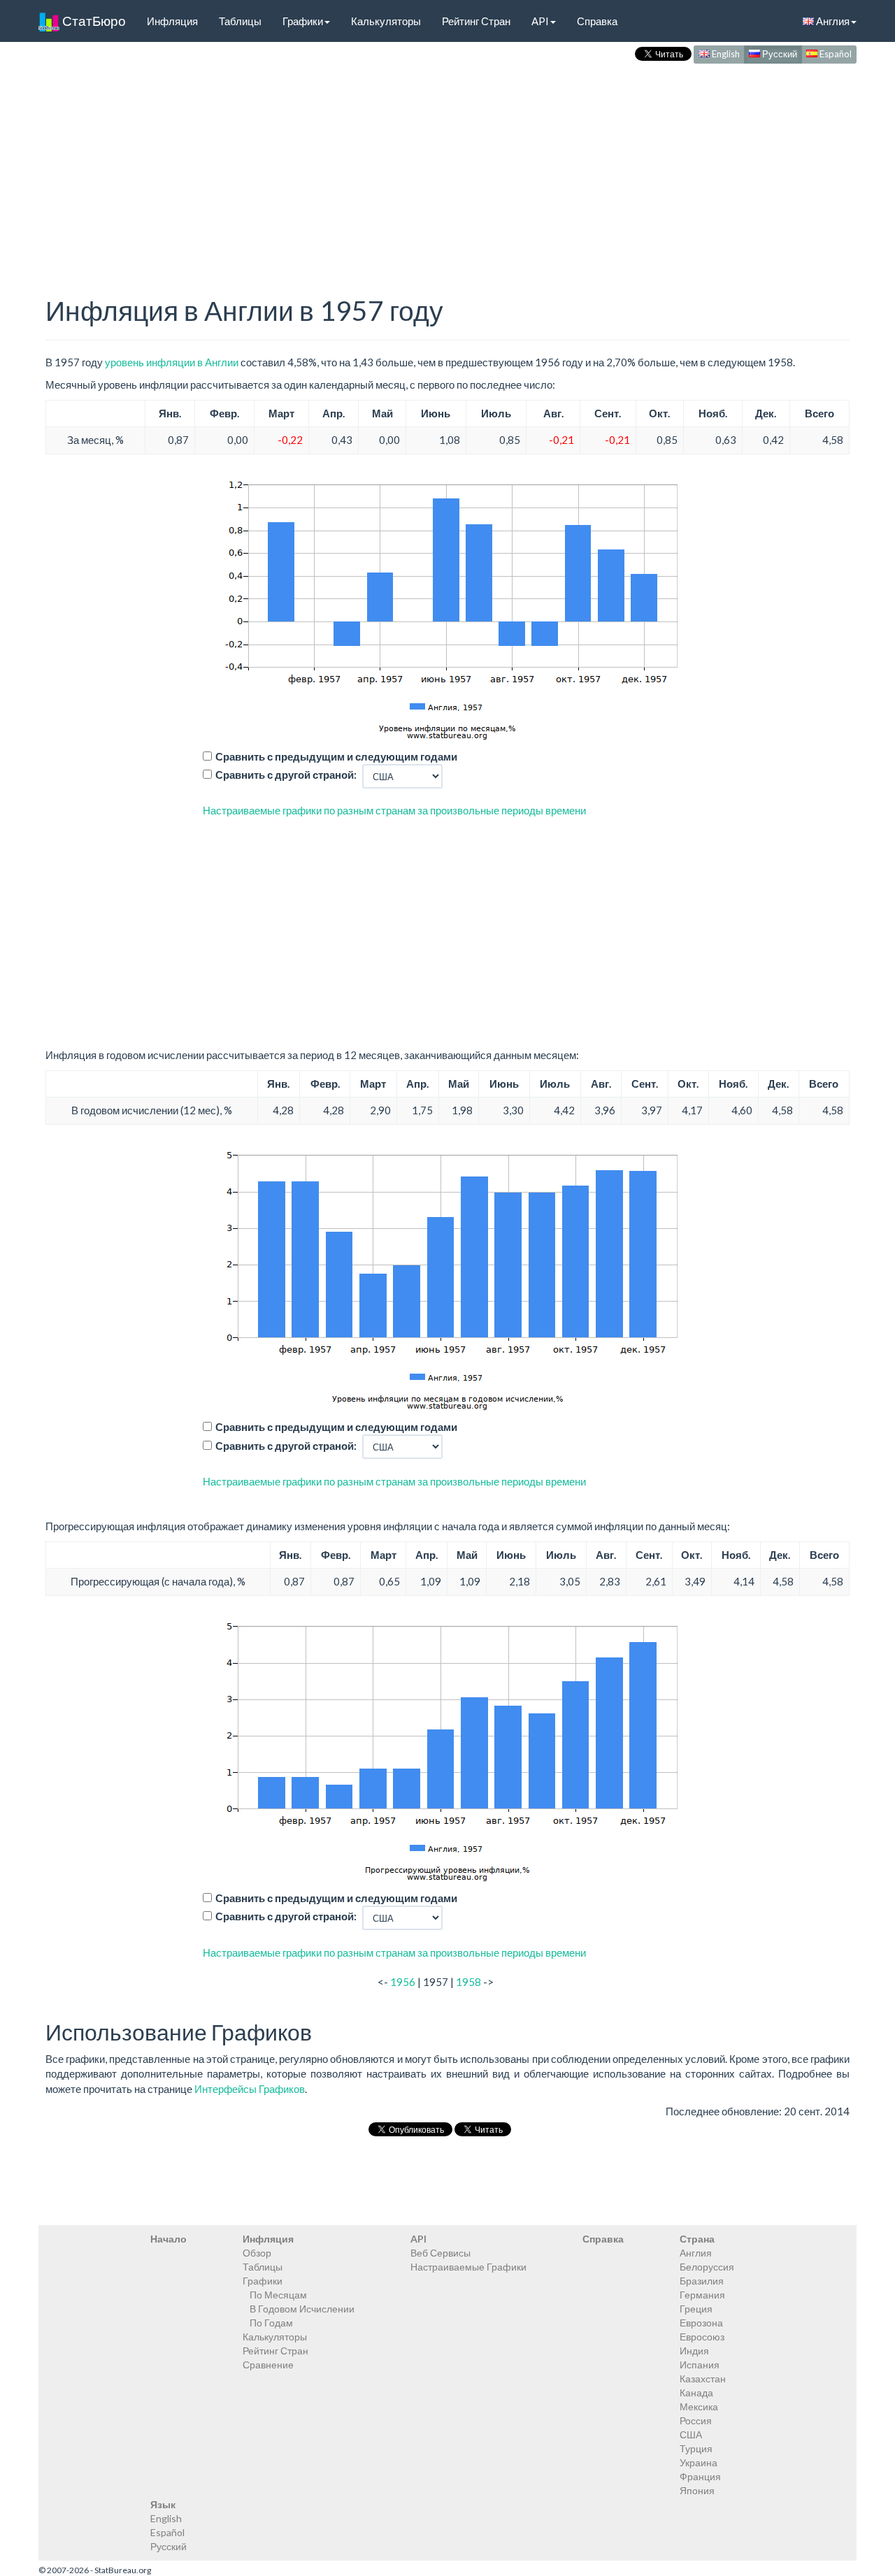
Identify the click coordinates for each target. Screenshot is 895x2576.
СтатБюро (93, 21)
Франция (700, 2476)
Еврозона (701, 2323)
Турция (696, 2448)
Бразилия (702, 2281)
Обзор (257, 2253)
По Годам (271, 2323)
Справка (597, 21)
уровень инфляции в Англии (172, 362)
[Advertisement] (447, 165)
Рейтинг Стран (476, 21)
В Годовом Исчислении (302, 2309)
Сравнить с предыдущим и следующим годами (336, 756)
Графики (303, 21)
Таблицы (240, 21)
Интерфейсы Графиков (250, 2089)
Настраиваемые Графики (468, 2267)
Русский (779, 54)
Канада (696, 2392)
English (725, 54)
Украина (699, 2462)
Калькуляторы (386, 21)
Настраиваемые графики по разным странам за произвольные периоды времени (394, 810)
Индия (694, 2351)
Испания (700, 2365)
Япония (697, 2490)
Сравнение (268, 2365)
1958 (468, 1982)
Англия (832, 21)
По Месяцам (278, 2295)
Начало (169, 2239)
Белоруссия (707, 2267)
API (540, 21)
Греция (696, 2309)
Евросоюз (702, 2337)
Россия (696, 2420)
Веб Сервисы (441, 2253)
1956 (403, 1982)
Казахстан (703, 2379)
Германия (702, 2295)
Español (835, 54)
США (691, 2434)
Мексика (699, 2406)
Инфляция (172, 21)
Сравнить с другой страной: (286, 775)
